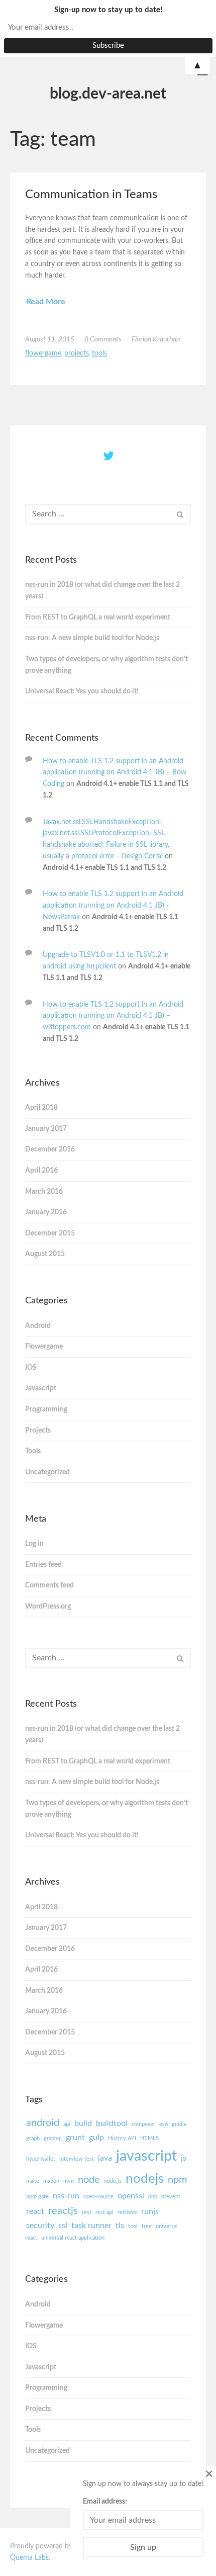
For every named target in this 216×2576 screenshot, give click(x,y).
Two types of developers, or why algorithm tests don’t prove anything (106, 665)
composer (143, 2124)
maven (51, 2181)
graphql (53, 2138)
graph (33, 2138)
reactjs (63, 2211)
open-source (98, 2197)
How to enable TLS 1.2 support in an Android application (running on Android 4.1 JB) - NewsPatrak (113, 906)
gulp (96, 2138)
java (105, 2158)
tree (147, 2226)
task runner (91, 2226)
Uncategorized (47, 1472)
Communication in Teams (91, 195)
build (83, 2123)
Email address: (105, 2502)
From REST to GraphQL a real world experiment (98, 617)
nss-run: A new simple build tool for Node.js (92, 638)
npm (177, 2180)
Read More (46, 302)
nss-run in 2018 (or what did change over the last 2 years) (102, 591)
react (35, 2211)
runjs (150, 2211)
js (184, 2158)
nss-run (66, 2196)
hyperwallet (41, 2159)
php (153, 2197)
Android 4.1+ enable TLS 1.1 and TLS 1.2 (104, 868)
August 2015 (45, 1254)
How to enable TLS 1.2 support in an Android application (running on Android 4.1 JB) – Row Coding (115, 773)
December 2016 (50, 1149)
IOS (31, 1368)
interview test (77, 2159)
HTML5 (149, 2138)
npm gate (37, 2197)
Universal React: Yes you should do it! (82, 691)
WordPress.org (48, 1607)
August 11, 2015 (50, 339)
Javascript (41, 1388)
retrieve (127, 2212)
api (67, 2124)
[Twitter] (109, 457)
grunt (75, 2138)
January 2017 (46, 1129)
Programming (46, 1409)
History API (122, 2138)
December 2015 (50, 1233)
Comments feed (49, 1585)
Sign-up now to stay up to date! (108, 10)
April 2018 (41, 1108)
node (89, 2180)
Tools (99, 353)
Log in (34, 1544)
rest (87, 2212)
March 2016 (44, 1192)
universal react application (73, 2238)
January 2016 (46, 1212)
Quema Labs (29, 2558)
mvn (69, 2181)
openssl (131, 2196)
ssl (63, 2226)
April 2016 (41, 1171)
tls (120, 2226)
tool (133, 2226)
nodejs (145, 2179)
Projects (77, 353)
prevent (171, 2197)
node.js (113, 2181)
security (40, 2226)
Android (38, 1326)
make (33, 2181)
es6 (164, 2124)
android (43, 2123)
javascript (146, 2156)
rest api (104, 2212)
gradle (179, 2124)
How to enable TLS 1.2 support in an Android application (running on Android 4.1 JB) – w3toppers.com (113, 1016)
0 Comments (103, 339)
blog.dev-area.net (108, 94)
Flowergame (43, 353)
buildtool (112, 2123)
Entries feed (43, 1565)
